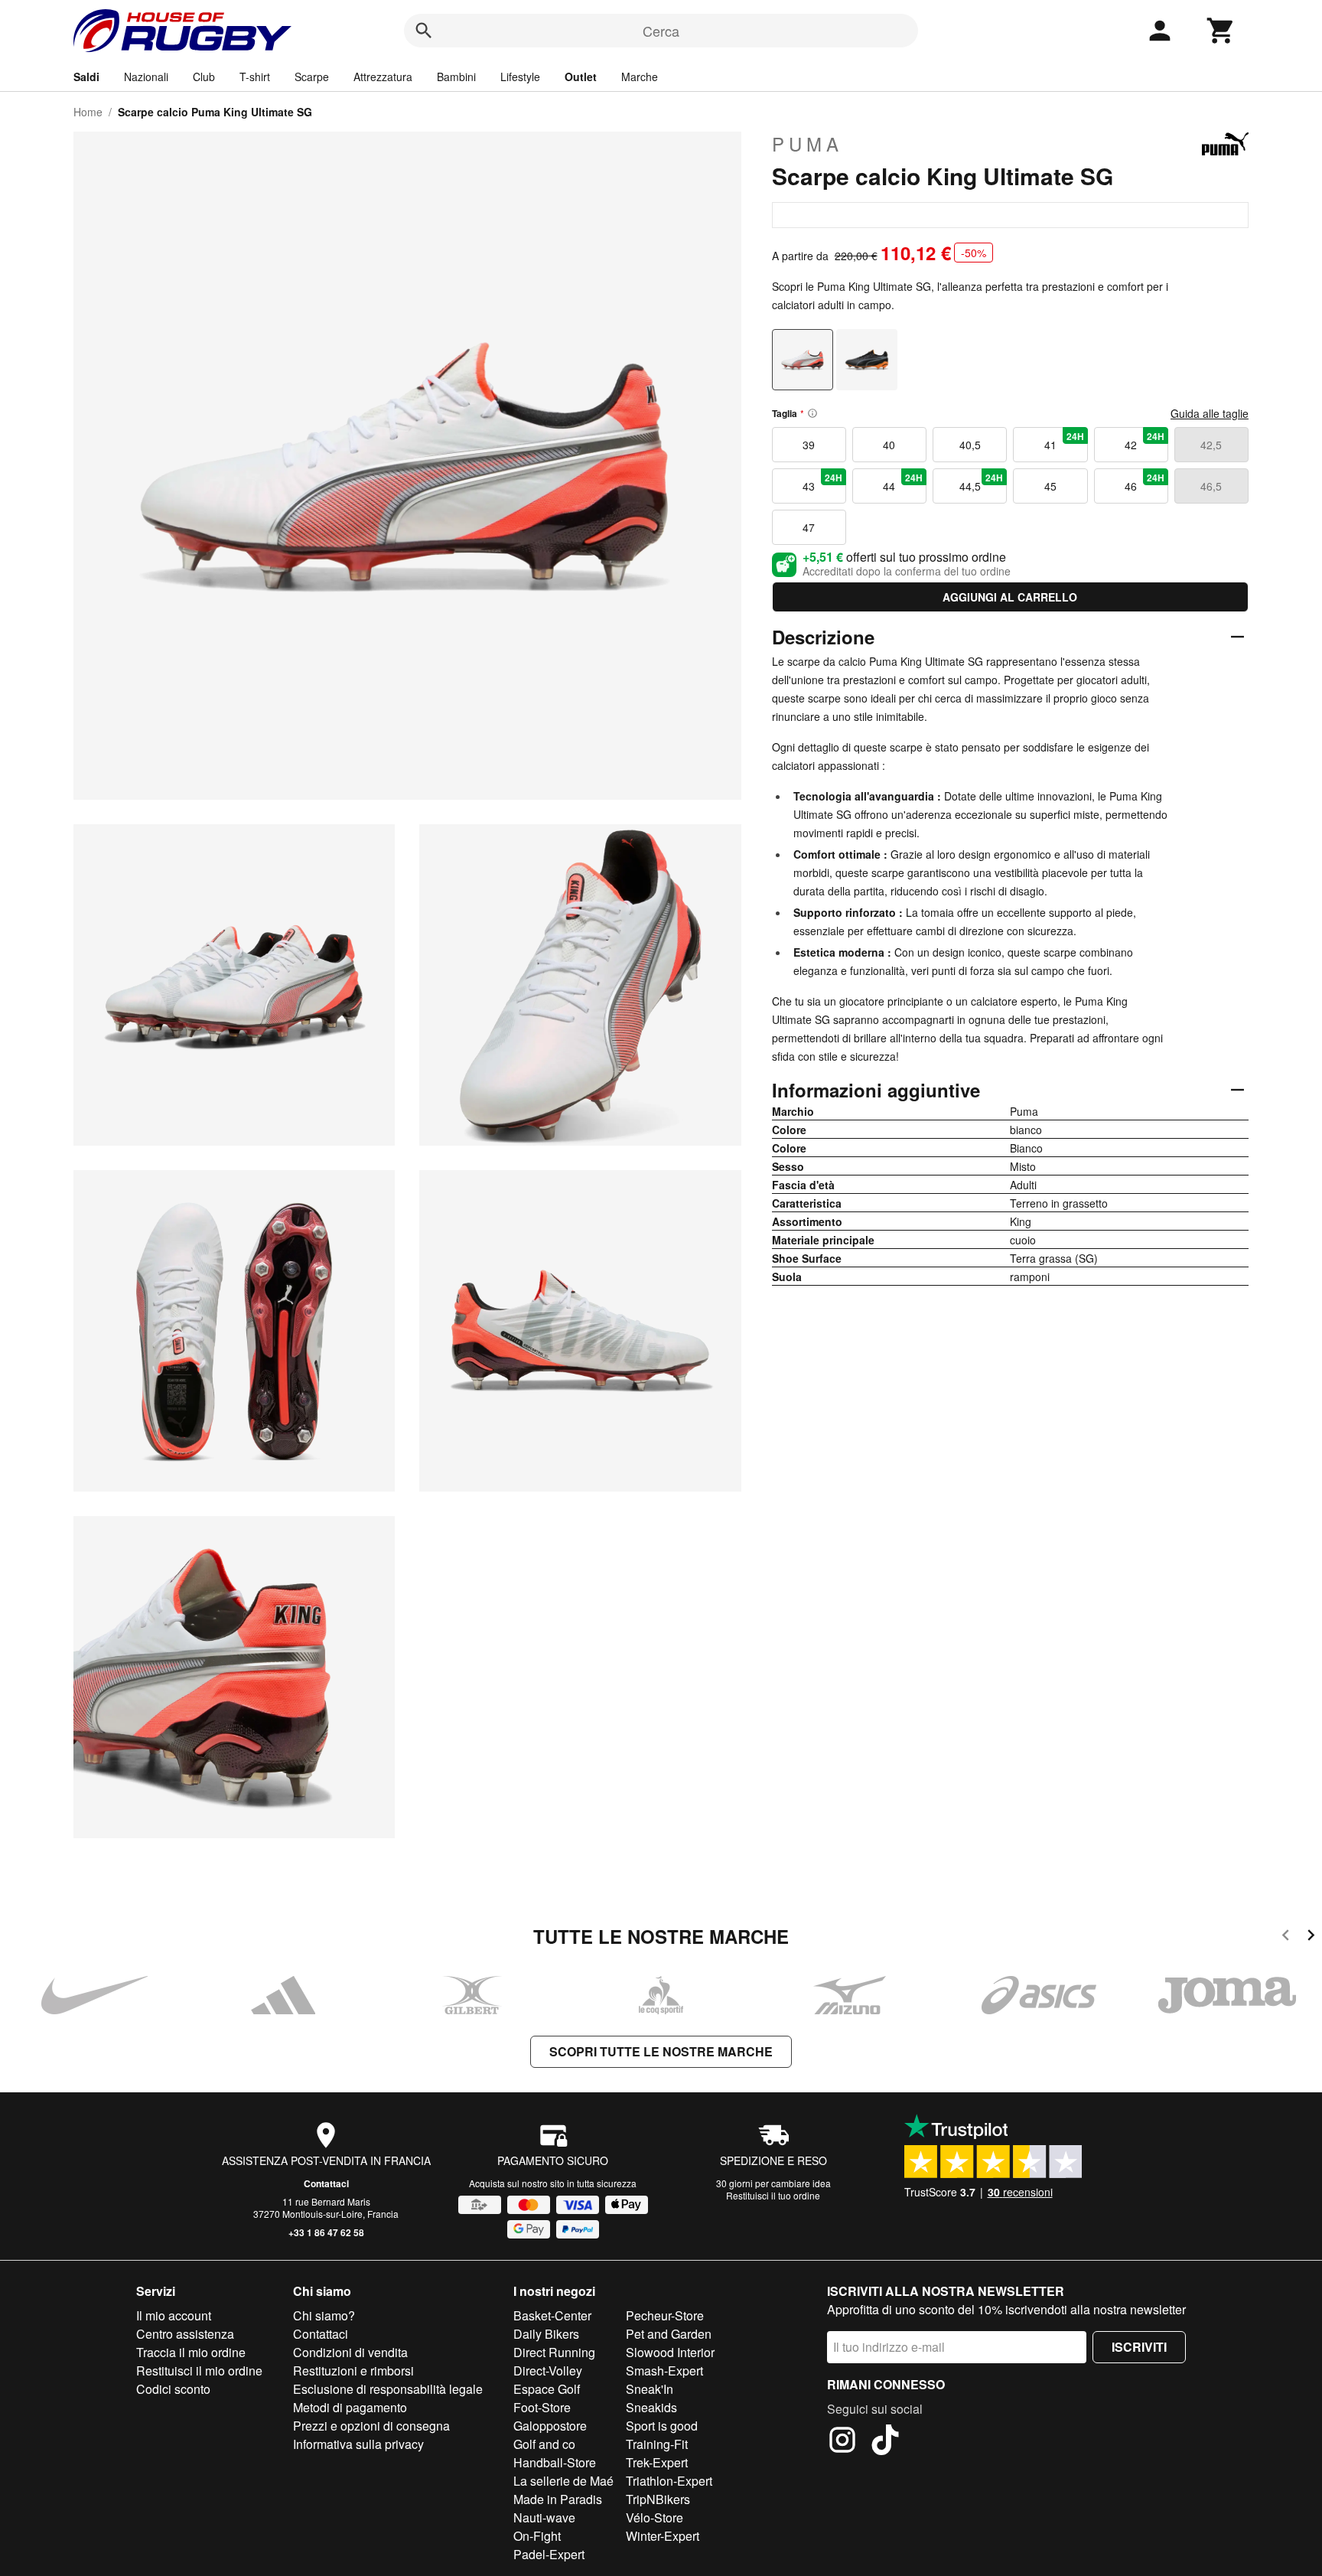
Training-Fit (657, 2444)
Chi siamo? (324, 2315)
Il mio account (174, 2315)
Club (204, 77)
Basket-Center (552, 2315)
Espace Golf (547, 2389)
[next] (1311, 1937)
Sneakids (651, 2407)
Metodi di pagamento (350, 2407)
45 (1050, 486)
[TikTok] (885, 2442)
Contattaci (326, 2183)
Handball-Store (555, 2462)
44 (903, 482)
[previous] (1286, 1937)
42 (1145, 441)
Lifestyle (520, 77)
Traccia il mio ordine (191, 2352)
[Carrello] (1221, 31)
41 (1064, 441)
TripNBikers (658, 2499)
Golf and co (544, 2444)
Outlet (581, 77)
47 (809, 527)
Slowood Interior (670, 2352)
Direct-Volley (548, 2371)
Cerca (661, 31)
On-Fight (537, 2536)
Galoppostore (550, 2426)
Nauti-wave (544, 2517)
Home (88, 112)
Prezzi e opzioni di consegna (371, 2426)
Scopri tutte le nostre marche (661, 2051)
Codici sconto (173, 2389)
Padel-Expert (549, 2554)
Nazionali (146, 77)
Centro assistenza (185, 2334)
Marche (640, 77)
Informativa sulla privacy (358, 2444)
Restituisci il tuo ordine (773, 2195)
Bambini (456, 77)
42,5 (1211, 445)
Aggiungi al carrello (1010, 597)
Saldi (86, 77)
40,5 (970, 445)
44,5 (982, 482)
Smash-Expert (664, 2371)
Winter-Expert (663, 2536)
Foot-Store (542, 2407)
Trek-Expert (657, 2462)
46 (1145, 482)
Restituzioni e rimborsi (353, 2371)
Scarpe (312, 77)
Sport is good (662, 2426)
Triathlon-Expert (669, 2481)
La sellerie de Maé (563, 2481)
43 (822, 482)
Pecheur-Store (665, 2315)
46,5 (1211, 486)
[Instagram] (842, 2442)
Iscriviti (1139, 2347)
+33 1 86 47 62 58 (326, 2232)
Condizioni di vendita (350, 2352)
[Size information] (812, 413)
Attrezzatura (383, 77)
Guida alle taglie (1210, 413)
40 (889, 445)
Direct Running (554, 2352)
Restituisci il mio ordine (199, 2371)
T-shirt (255, 77)
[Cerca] (424, 31)
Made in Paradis (558, 2499)
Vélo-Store (654, 2517)
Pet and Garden (669, 2334)
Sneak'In (650, 2389)
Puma (808, 144)
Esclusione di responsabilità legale (388, 2389)
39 (809, 445)
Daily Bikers (546, 2334)
